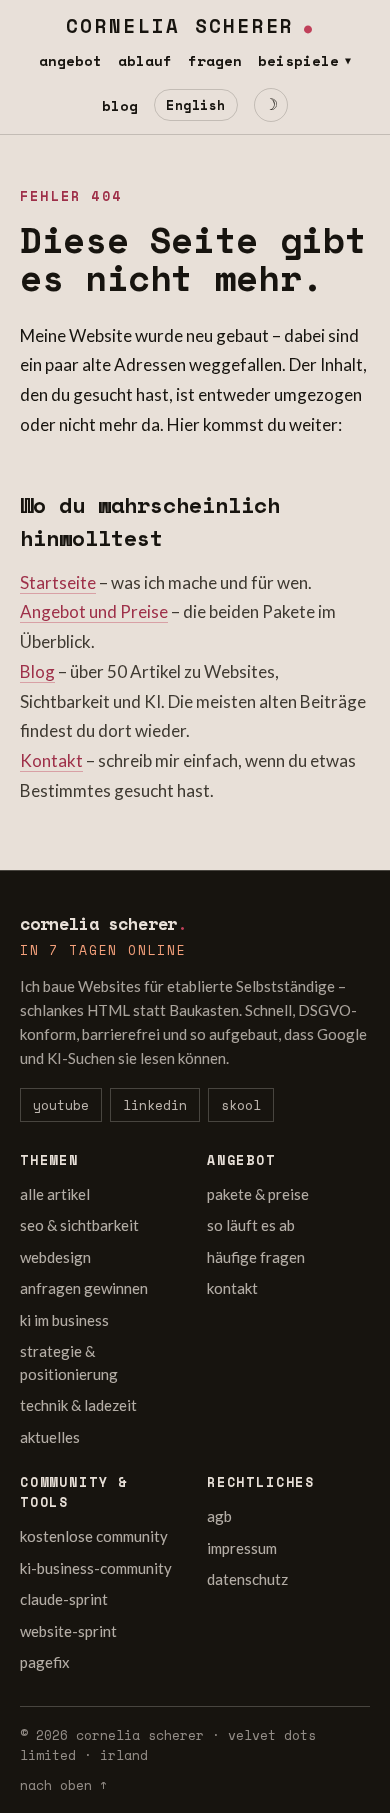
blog (120, 105)
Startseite (58, 582)
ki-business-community (96, 1568)
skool (241, 1105)
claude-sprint (64, 1599)
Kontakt (51, 760)
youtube (61, 1105)
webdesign (55, 1257)
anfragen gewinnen (84, 1288)
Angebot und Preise (94, 611)
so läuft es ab (251, 1225)
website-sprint (68, 1631)
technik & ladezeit (78, 1405)
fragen (215, 60)
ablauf (145, 60)
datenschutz (247, 1579)
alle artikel (55, 1194)
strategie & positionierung (69, 1362)
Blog (37, 671)
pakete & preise (258, 1194)
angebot (70, 60)
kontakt (232, 1288)
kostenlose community (94, 1536)
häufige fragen (256, 1257)
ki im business (64, 1320)
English (196, 105)
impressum (242, 1548)
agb (219, 1516)
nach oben (64, 1785)
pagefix (45, 1662)
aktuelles (50, 1437)
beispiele (304, 60)
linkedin (155, 1105)
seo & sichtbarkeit (79, 1225)
